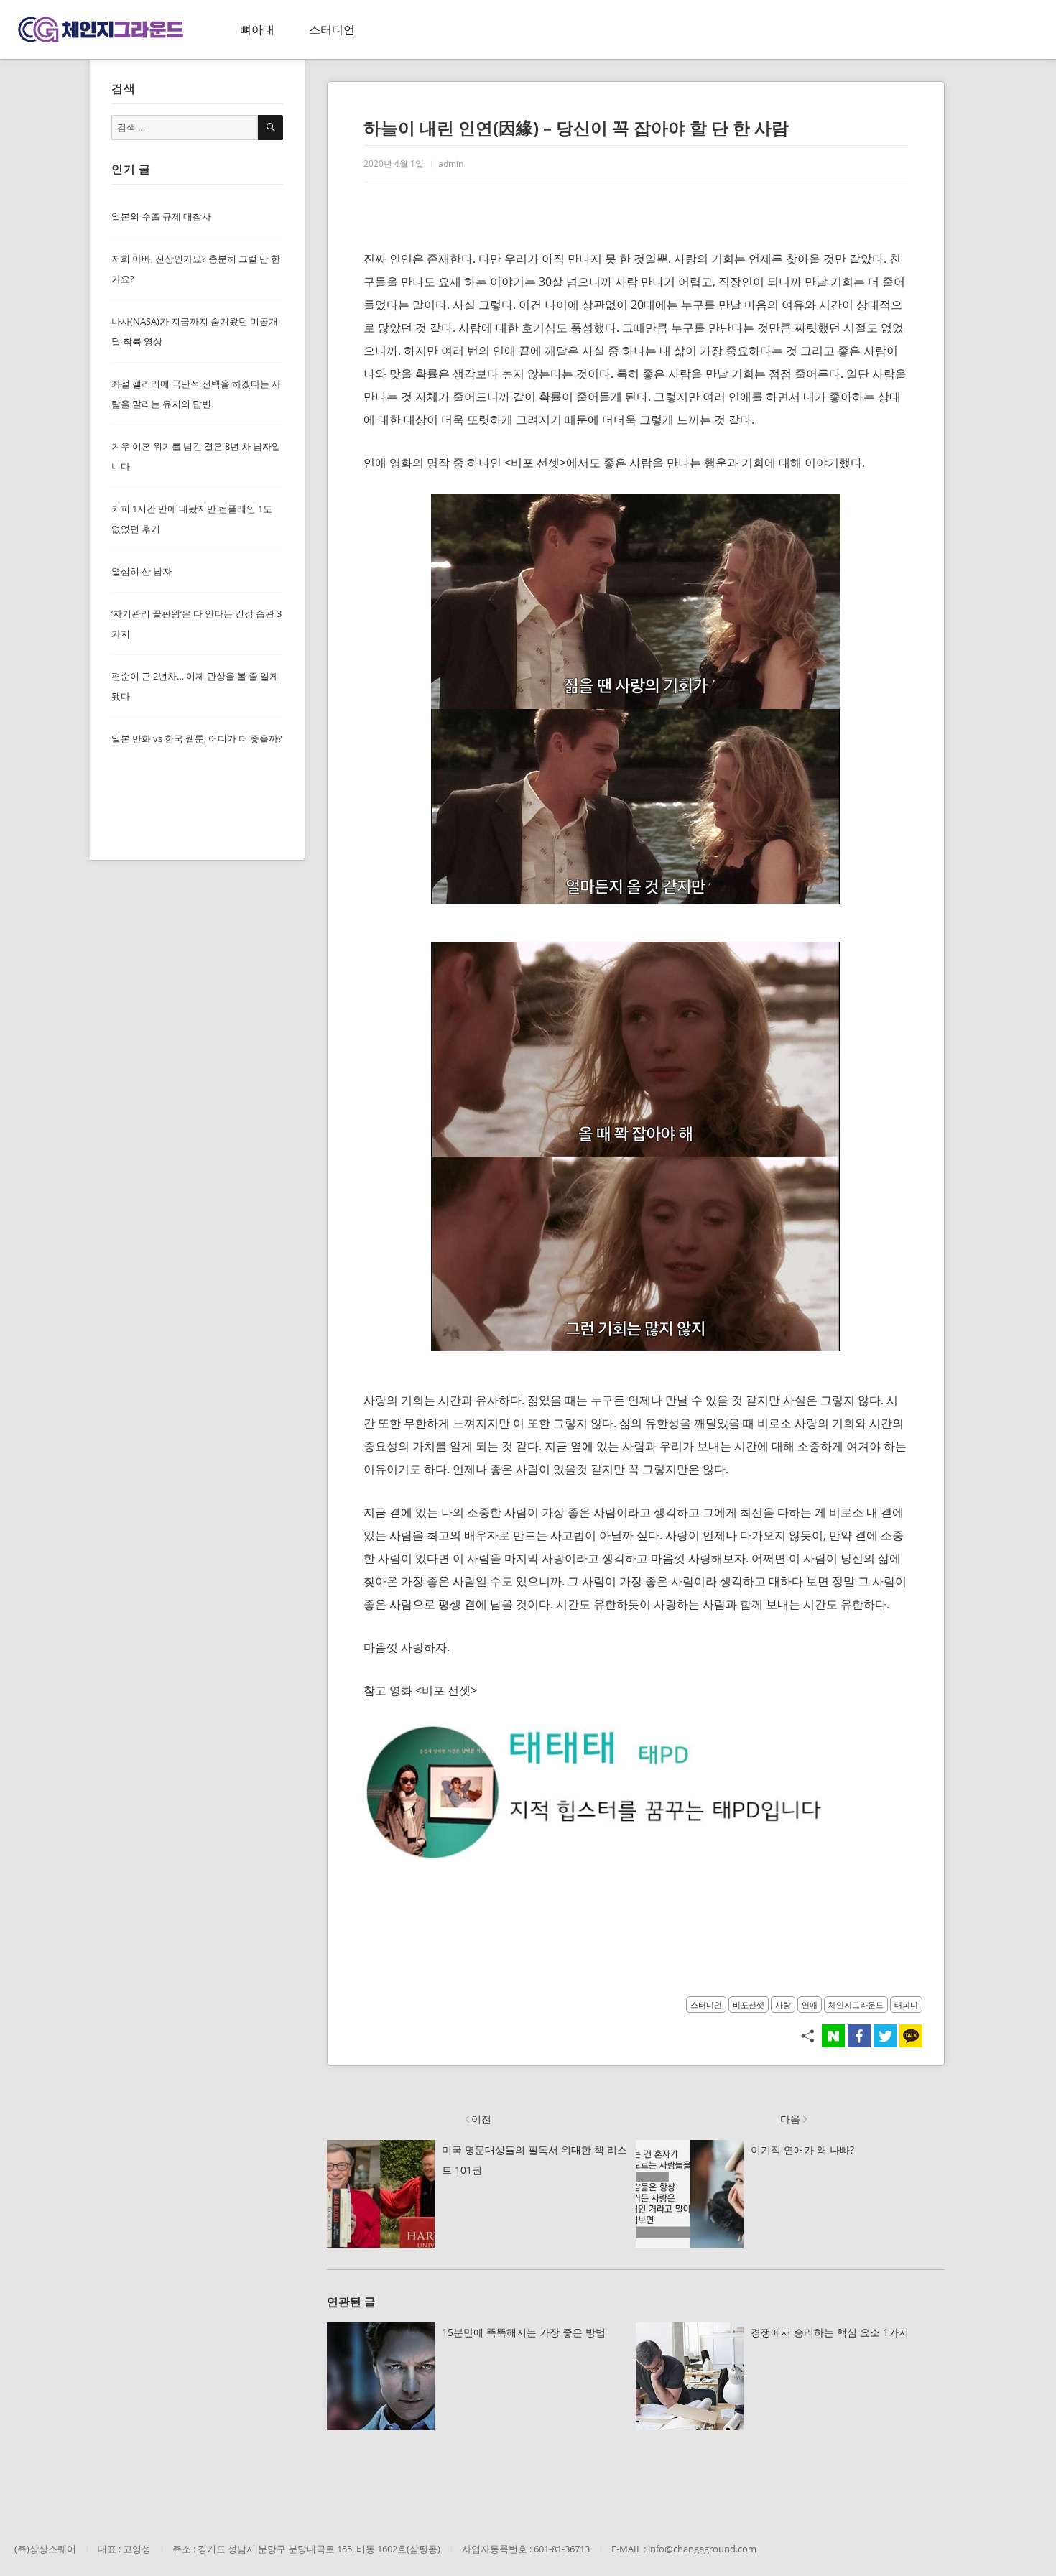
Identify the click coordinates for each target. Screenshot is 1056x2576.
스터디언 (332, 29)
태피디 (906, 2005)
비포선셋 (749, 2005)
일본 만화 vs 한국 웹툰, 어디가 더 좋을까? (197, 738)
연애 (810, 2005)
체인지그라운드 (856, 2005)
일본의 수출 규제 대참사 (161, 216)
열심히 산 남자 (142, 571)
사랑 (783, 2005)
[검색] (270, 128)
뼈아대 (257, 29)
